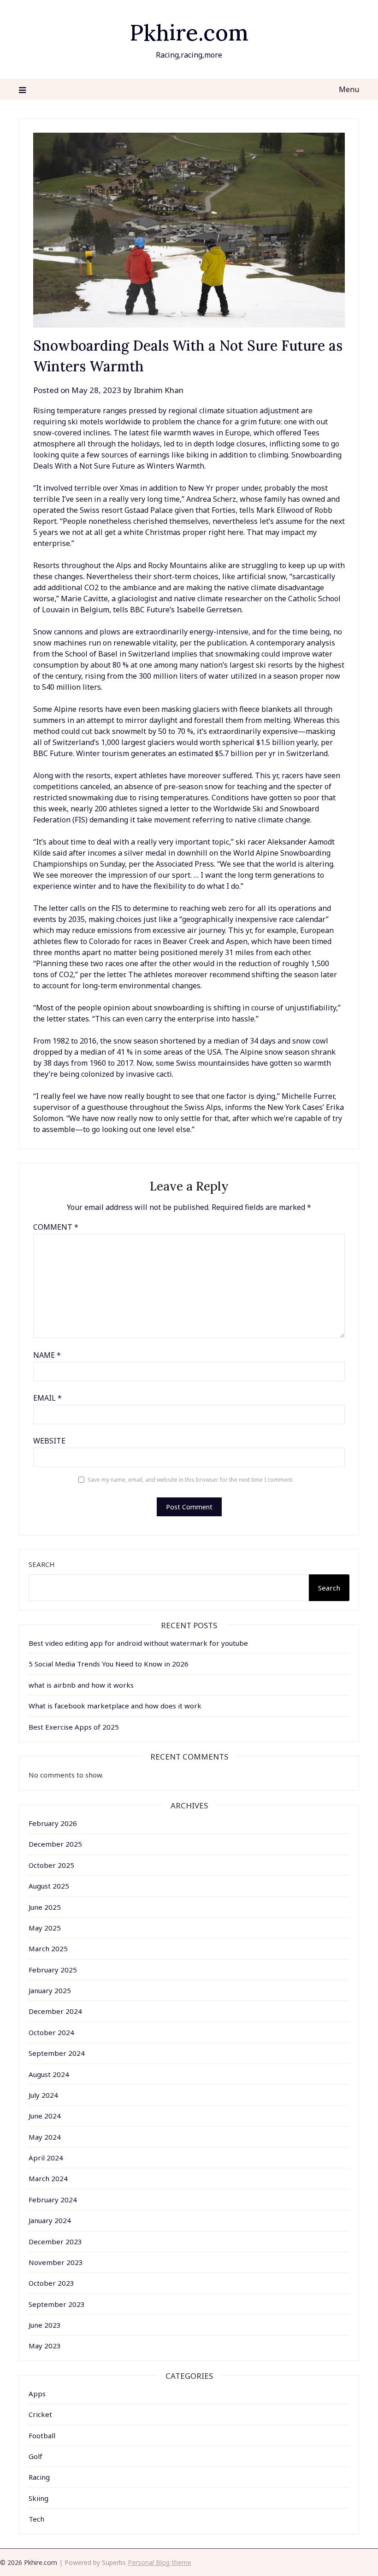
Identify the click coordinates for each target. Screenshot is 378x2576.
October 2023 (51, 2283)
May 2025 (45, 1928)
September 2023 (57, 2304)
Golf (35, 2456)
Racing (39, 2477)
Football (42, 2435)
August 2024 (49, 2074)
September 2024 (57, 2053)
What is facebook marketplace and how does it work (115, 1706)
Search (42, 1564)
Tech (36, 2519)
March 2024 (48, 2178)
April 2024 (46, 2158)
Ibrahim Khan (159, 390)
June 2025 (45, 1907)
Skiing (38, 2498)
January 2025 (50, 1990)
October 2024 (51, 2032)
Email (47, 1398)
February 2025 (53, 1970)
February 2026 (53, 1823)
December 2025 (55, 1844)
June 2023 (45, 2325)
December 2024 (55, 2011)
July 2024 (43, 2095)
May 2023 (45, 2346)
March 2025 (48, 1948)
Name (47, 1355)
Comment (56, 1227)
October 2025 (51, 1865)
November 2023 (56, 2262)
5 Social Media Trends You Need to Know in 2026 (109, 1664)
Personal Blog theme (159, 2562)
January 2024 (50, 2220)
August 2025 (49, 1886)
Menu (349, 89)
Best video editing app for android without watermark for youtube (138, 1643)
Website (49, 1441)
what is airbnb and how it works (81, 1685)
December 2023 (55, 2242)
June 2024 (45, 2116)
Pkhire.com (189, 32)
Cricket (40, 2414)
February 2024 (53, 2200)
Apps (37, 2394)
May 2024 (45, 2137)
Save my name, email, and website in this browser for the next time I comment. (191, 1480)
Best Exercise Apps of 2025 (74, 1727)
